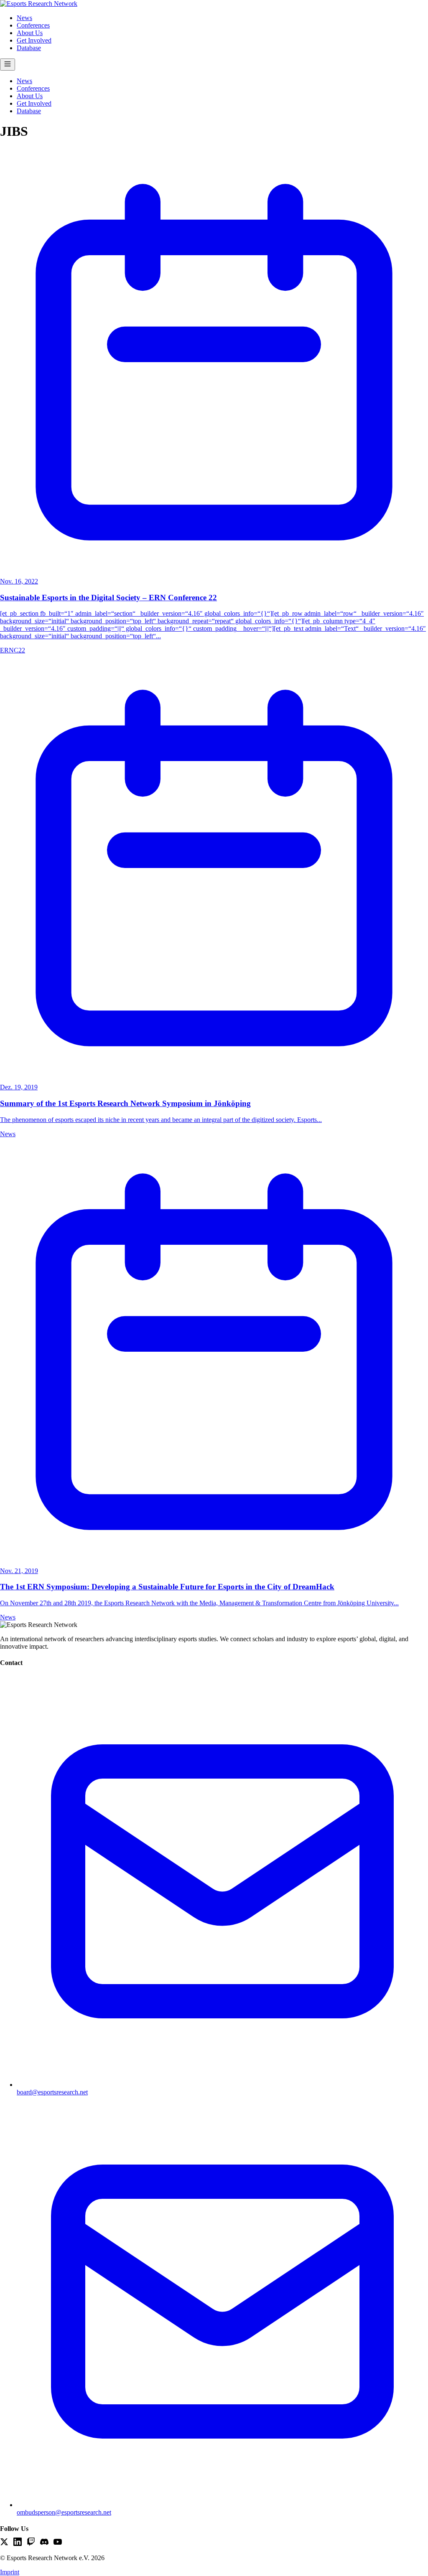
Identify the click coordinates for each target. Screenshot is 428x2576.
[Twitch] (31, 2543)
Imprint (10, 2572)
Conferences (33, 25)
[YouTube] (58, 2543)
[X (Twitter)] (4, 2543)
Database (29, 48)
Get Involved (34, 40)
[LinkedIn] (18, 2543)
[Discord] (44, 2543)
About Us (30, 33)
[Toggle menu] (8, 65)
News (24, 18)
